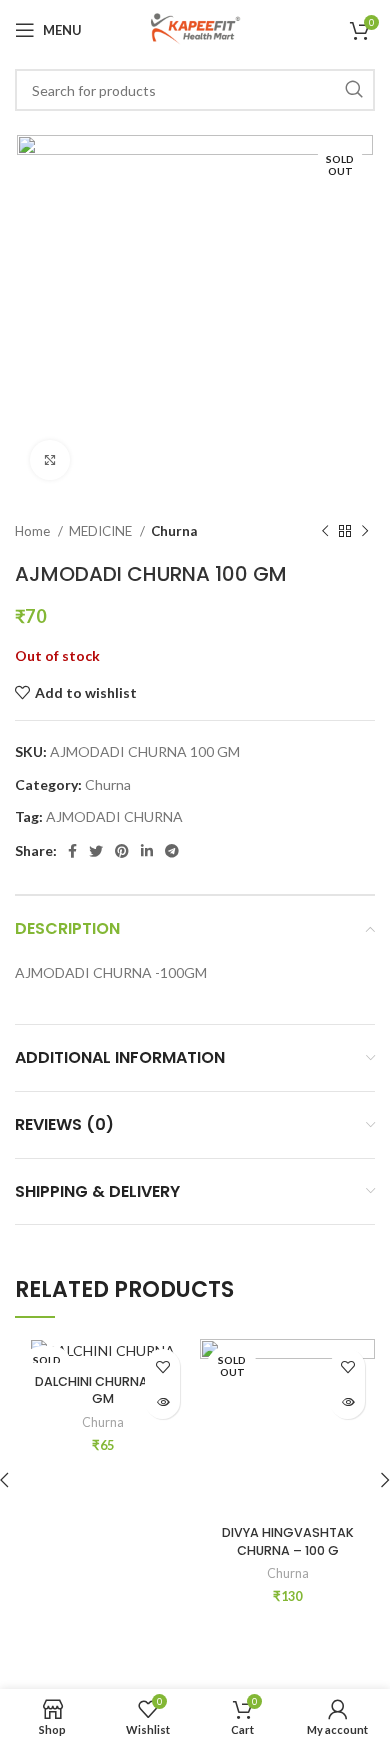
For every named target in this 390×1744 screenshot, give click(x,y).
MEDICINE (102, 531)
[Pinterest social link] (122, 851)
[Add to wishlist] (162, 1366)
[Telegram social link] (172, 851)
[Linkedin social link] (147, 851)
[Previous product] (325, 532)
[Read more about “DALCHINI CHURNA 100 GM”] (162, 1401)
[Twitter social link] (96, 851)
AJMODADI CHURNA (114, 816)
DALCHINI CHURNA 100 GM (103, 1390)
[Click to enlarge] (50, 460)
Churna (174, 531)
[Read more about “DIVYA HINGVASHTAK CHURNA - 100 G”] (347, 1401)
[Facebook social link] (72, 851)
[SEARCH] (354, 90)
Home (34, 531)
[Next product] (365, 532)
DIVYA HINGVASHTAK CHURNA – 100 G (288, 1541)
